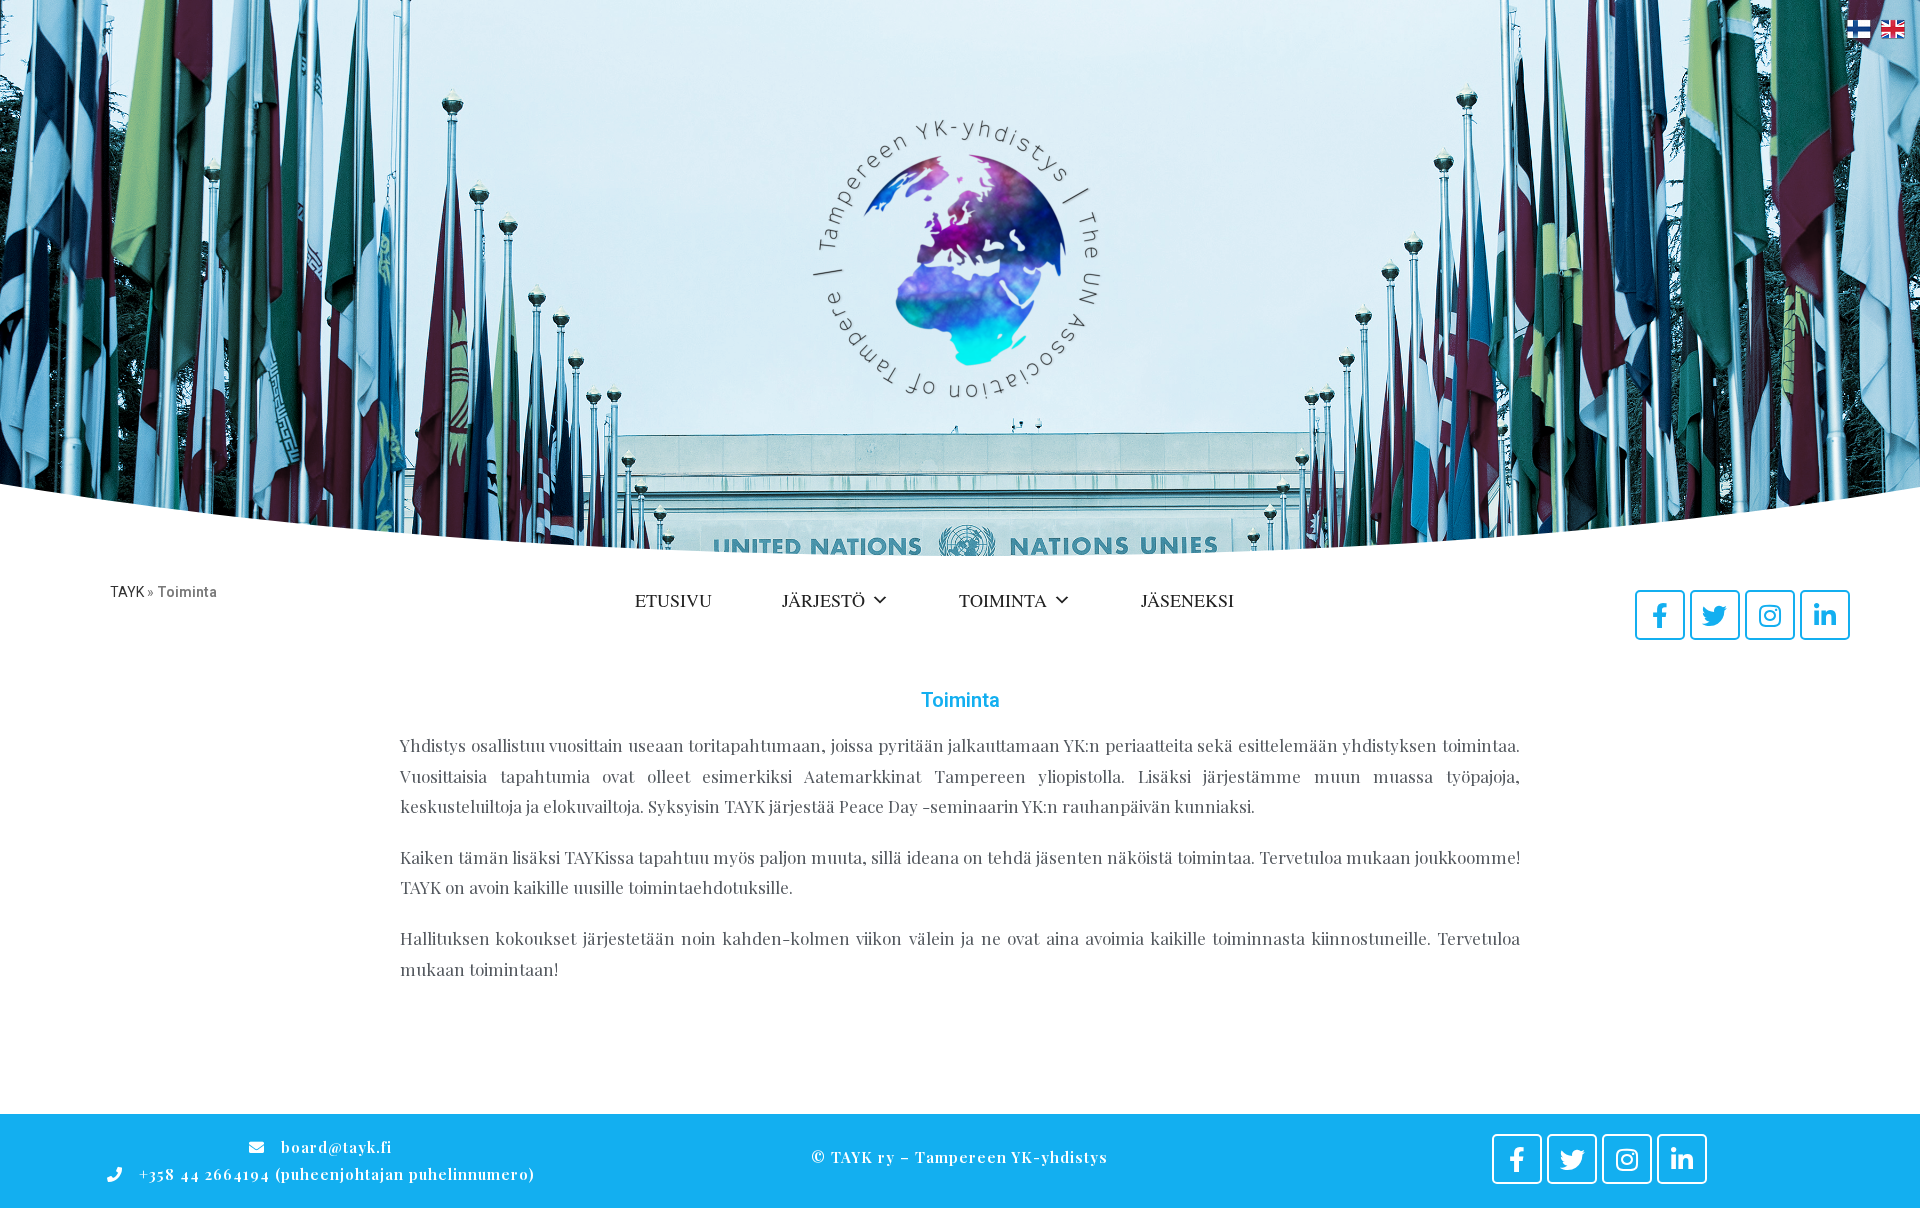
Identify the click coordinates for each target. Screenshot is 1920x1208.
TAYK (127, 592)
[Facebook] (1660, 615)
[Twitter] (1715, 615)
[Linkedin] (1825, 615)
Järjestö (823, 600)
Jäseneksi (1187, 600)
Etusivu (673, 600)
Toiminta (1003, 600)
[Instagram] (1770, 615)
